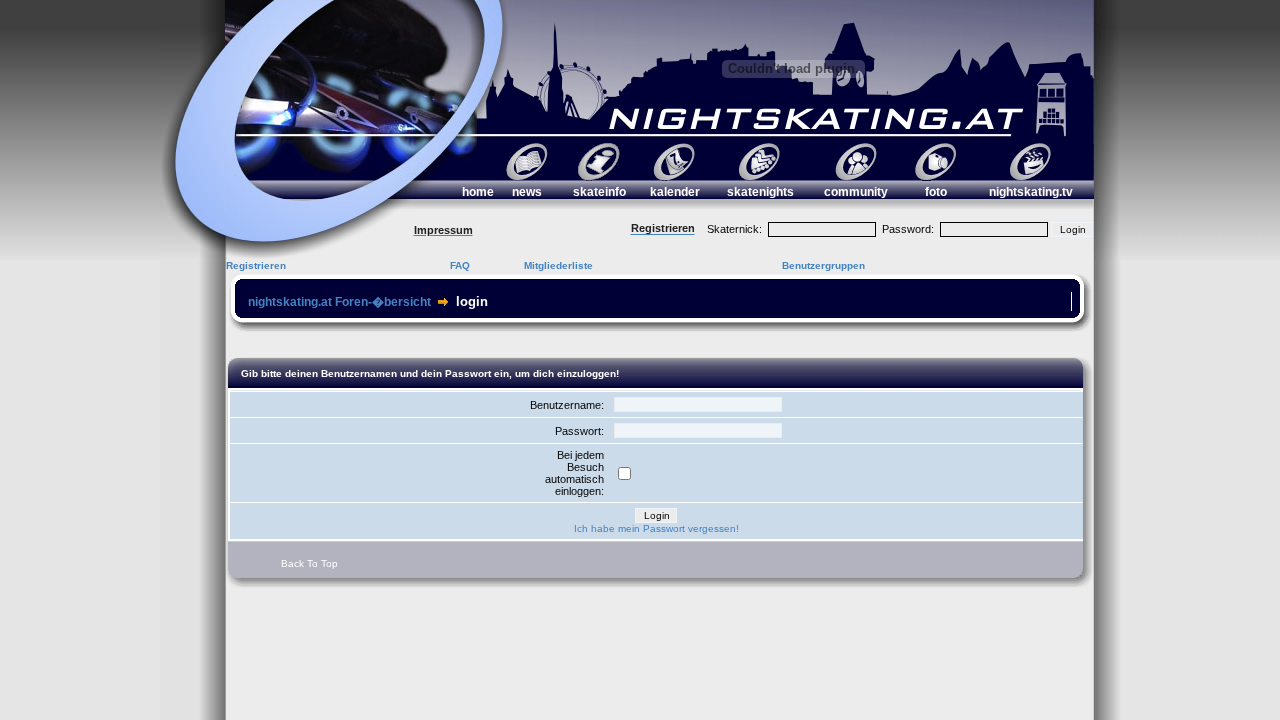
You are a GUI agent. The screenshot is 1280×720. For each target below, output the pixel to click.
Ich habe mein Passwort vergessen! (656, 528)
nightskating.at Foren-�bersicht (339, 302)
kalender (675, 192)
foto (936, 192)
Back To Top (309, 563)
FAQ (460, 265)
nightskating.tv (1031, 192)
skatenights (760, 192)
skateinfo (599, 192)
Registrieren (256, 265)
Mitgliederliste (558, 265)
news (527, 192)
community (856, 192)
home (478, 192)
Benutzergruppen (823, 265)
